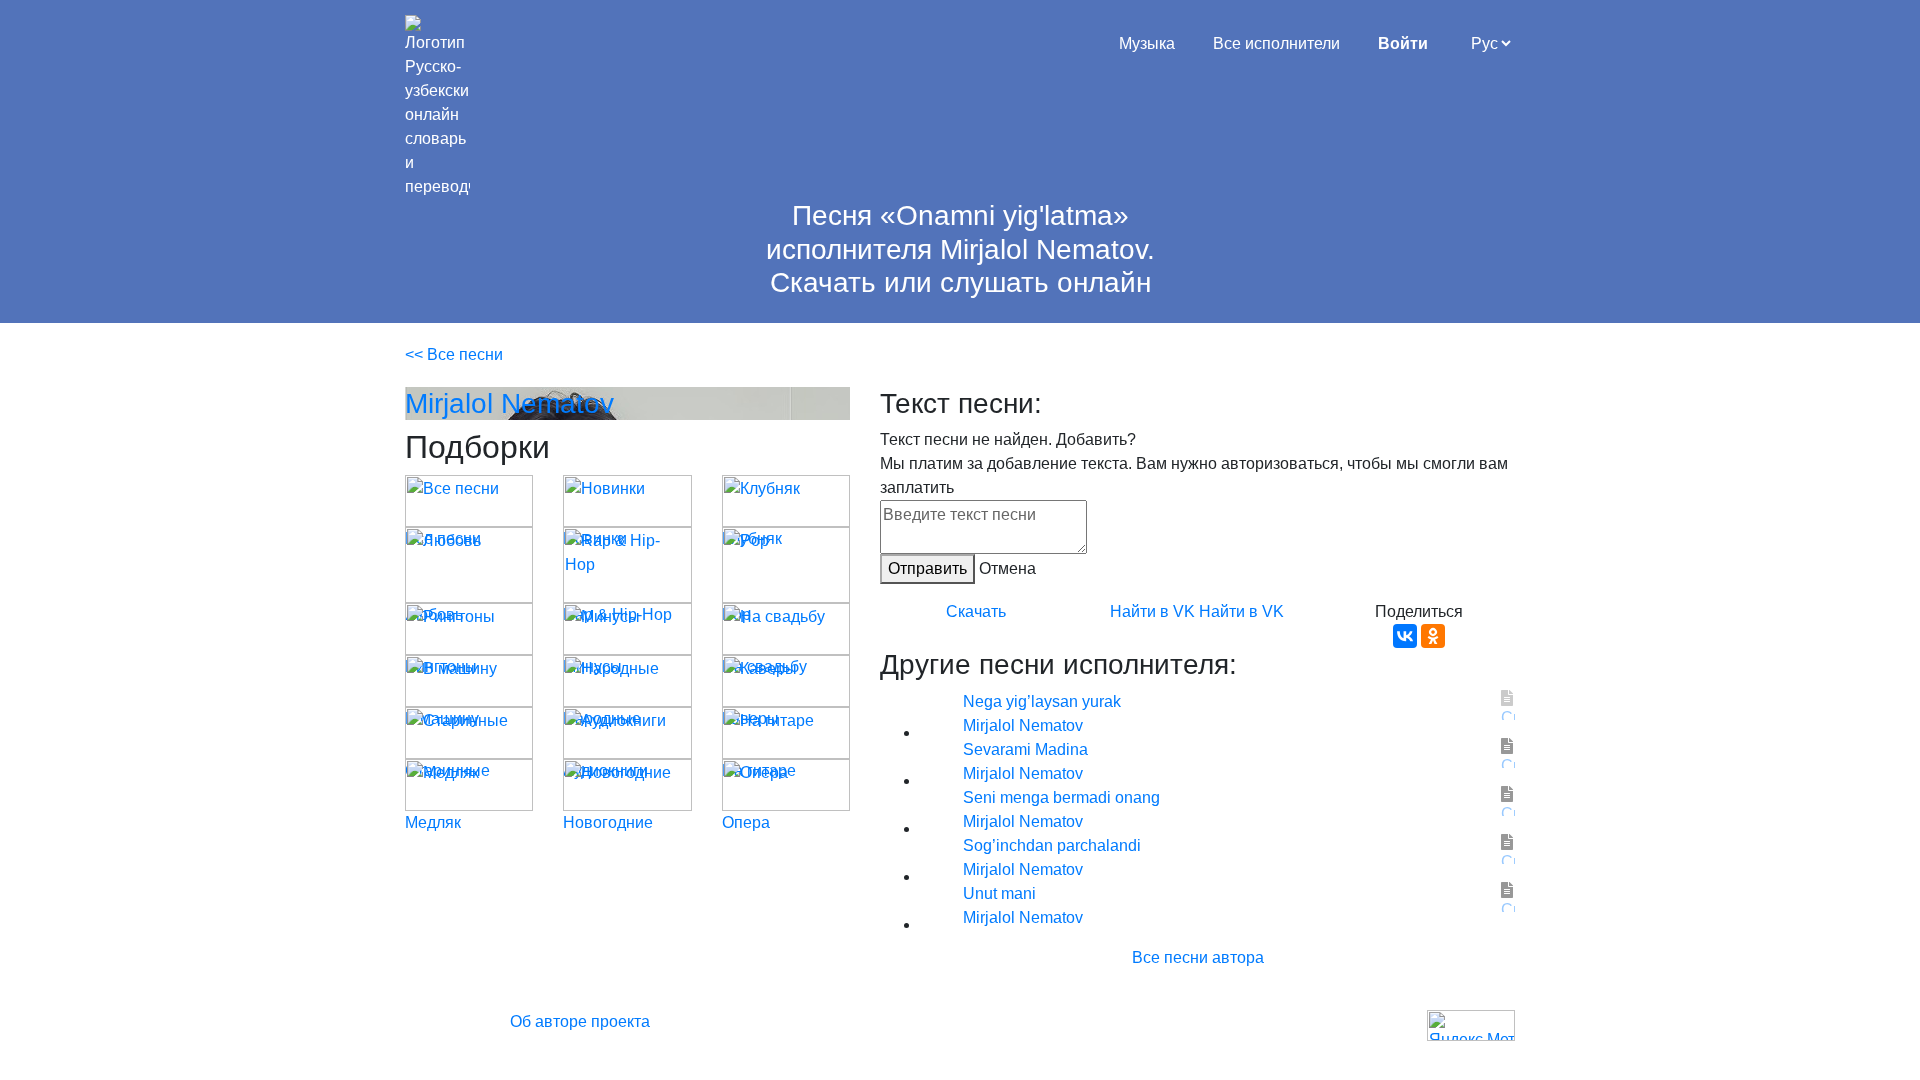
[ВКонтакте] (1405, 636)
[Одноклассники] (1433, 636)
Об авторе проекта (580, 1021)
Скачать (976, 611)
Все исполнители (1276, 43)
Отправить (927, 568)
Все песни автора (1198, 957)
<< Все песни (454, 354)
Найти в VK (1152, 611)
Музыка (1147, 43)
